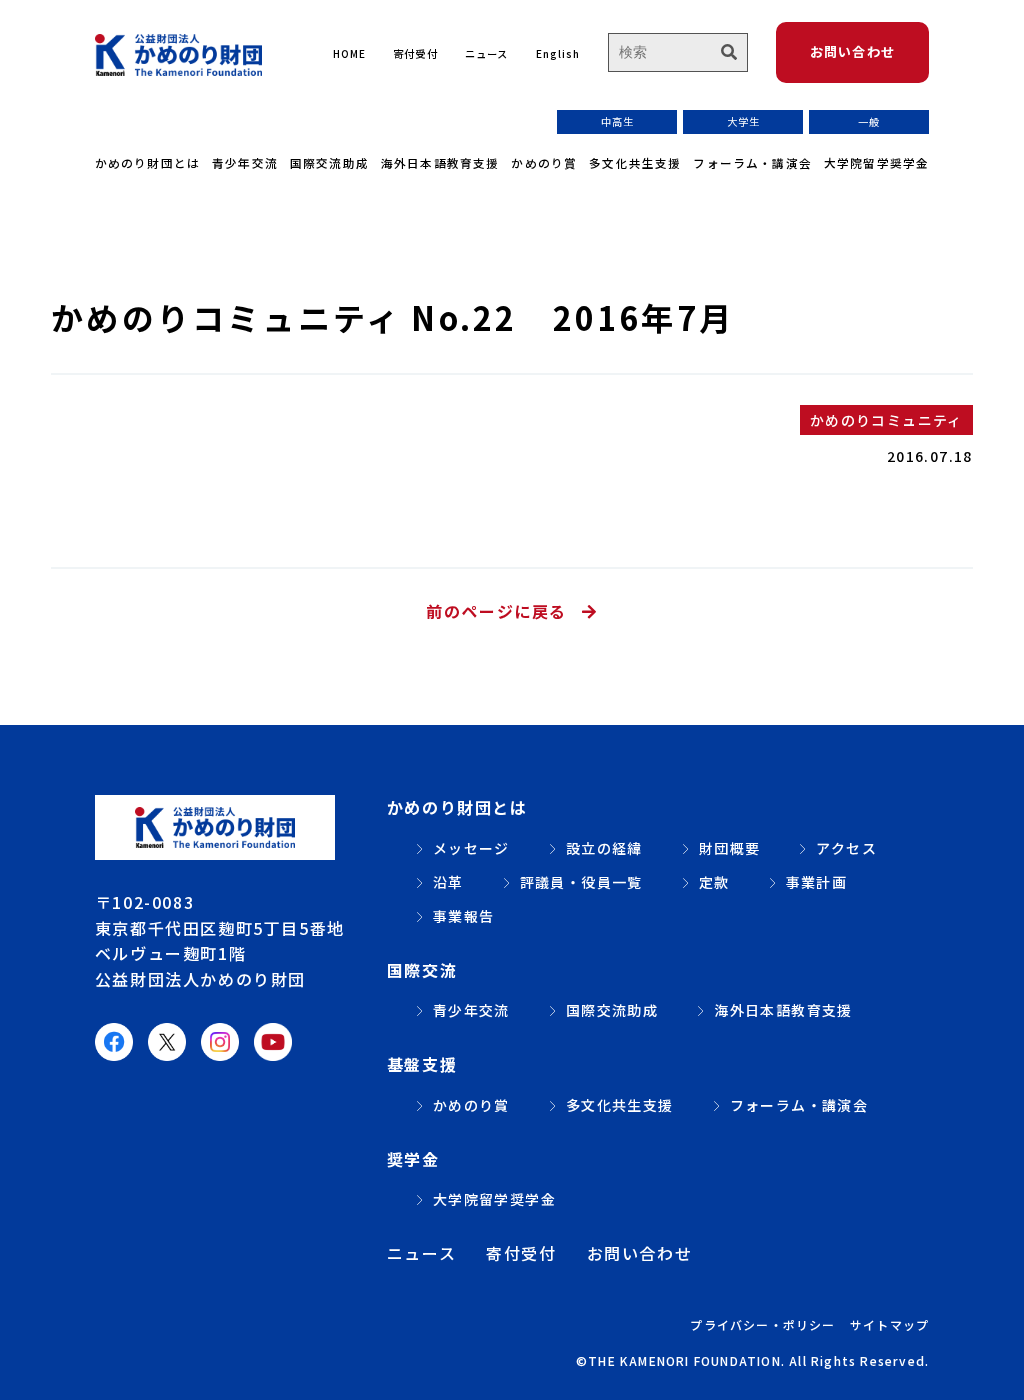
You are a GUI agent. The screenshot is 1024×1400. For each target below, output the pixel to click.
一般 (869, 121)
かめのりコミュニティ (886, 420)
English (558, 53)
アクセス (846, 848)
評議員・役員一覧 (581, 882)
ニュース (486, 53)
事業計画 (817, 882)
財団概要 (730, 848)
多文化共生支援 (635, 162)
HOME (349, 53)
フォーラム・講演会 (752, 162)
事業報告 (464, 916)
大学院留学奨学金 (876, 162)
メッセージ (471, 848)
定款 (714, 882)
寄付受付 (415, 53)
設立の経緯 (604, 848)
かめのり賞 (544, 162)
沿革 (448, 882)
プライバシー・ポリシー (762, 1324)
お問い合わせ (853, 51)
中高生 (617, 121)
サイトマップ (889, 1324)
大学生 (743, 121)
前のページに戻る (496, 611)
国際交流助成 (329, 162)
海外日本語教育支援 (440, 162)
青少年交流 (245, 162)
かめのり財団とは (147, 162)
